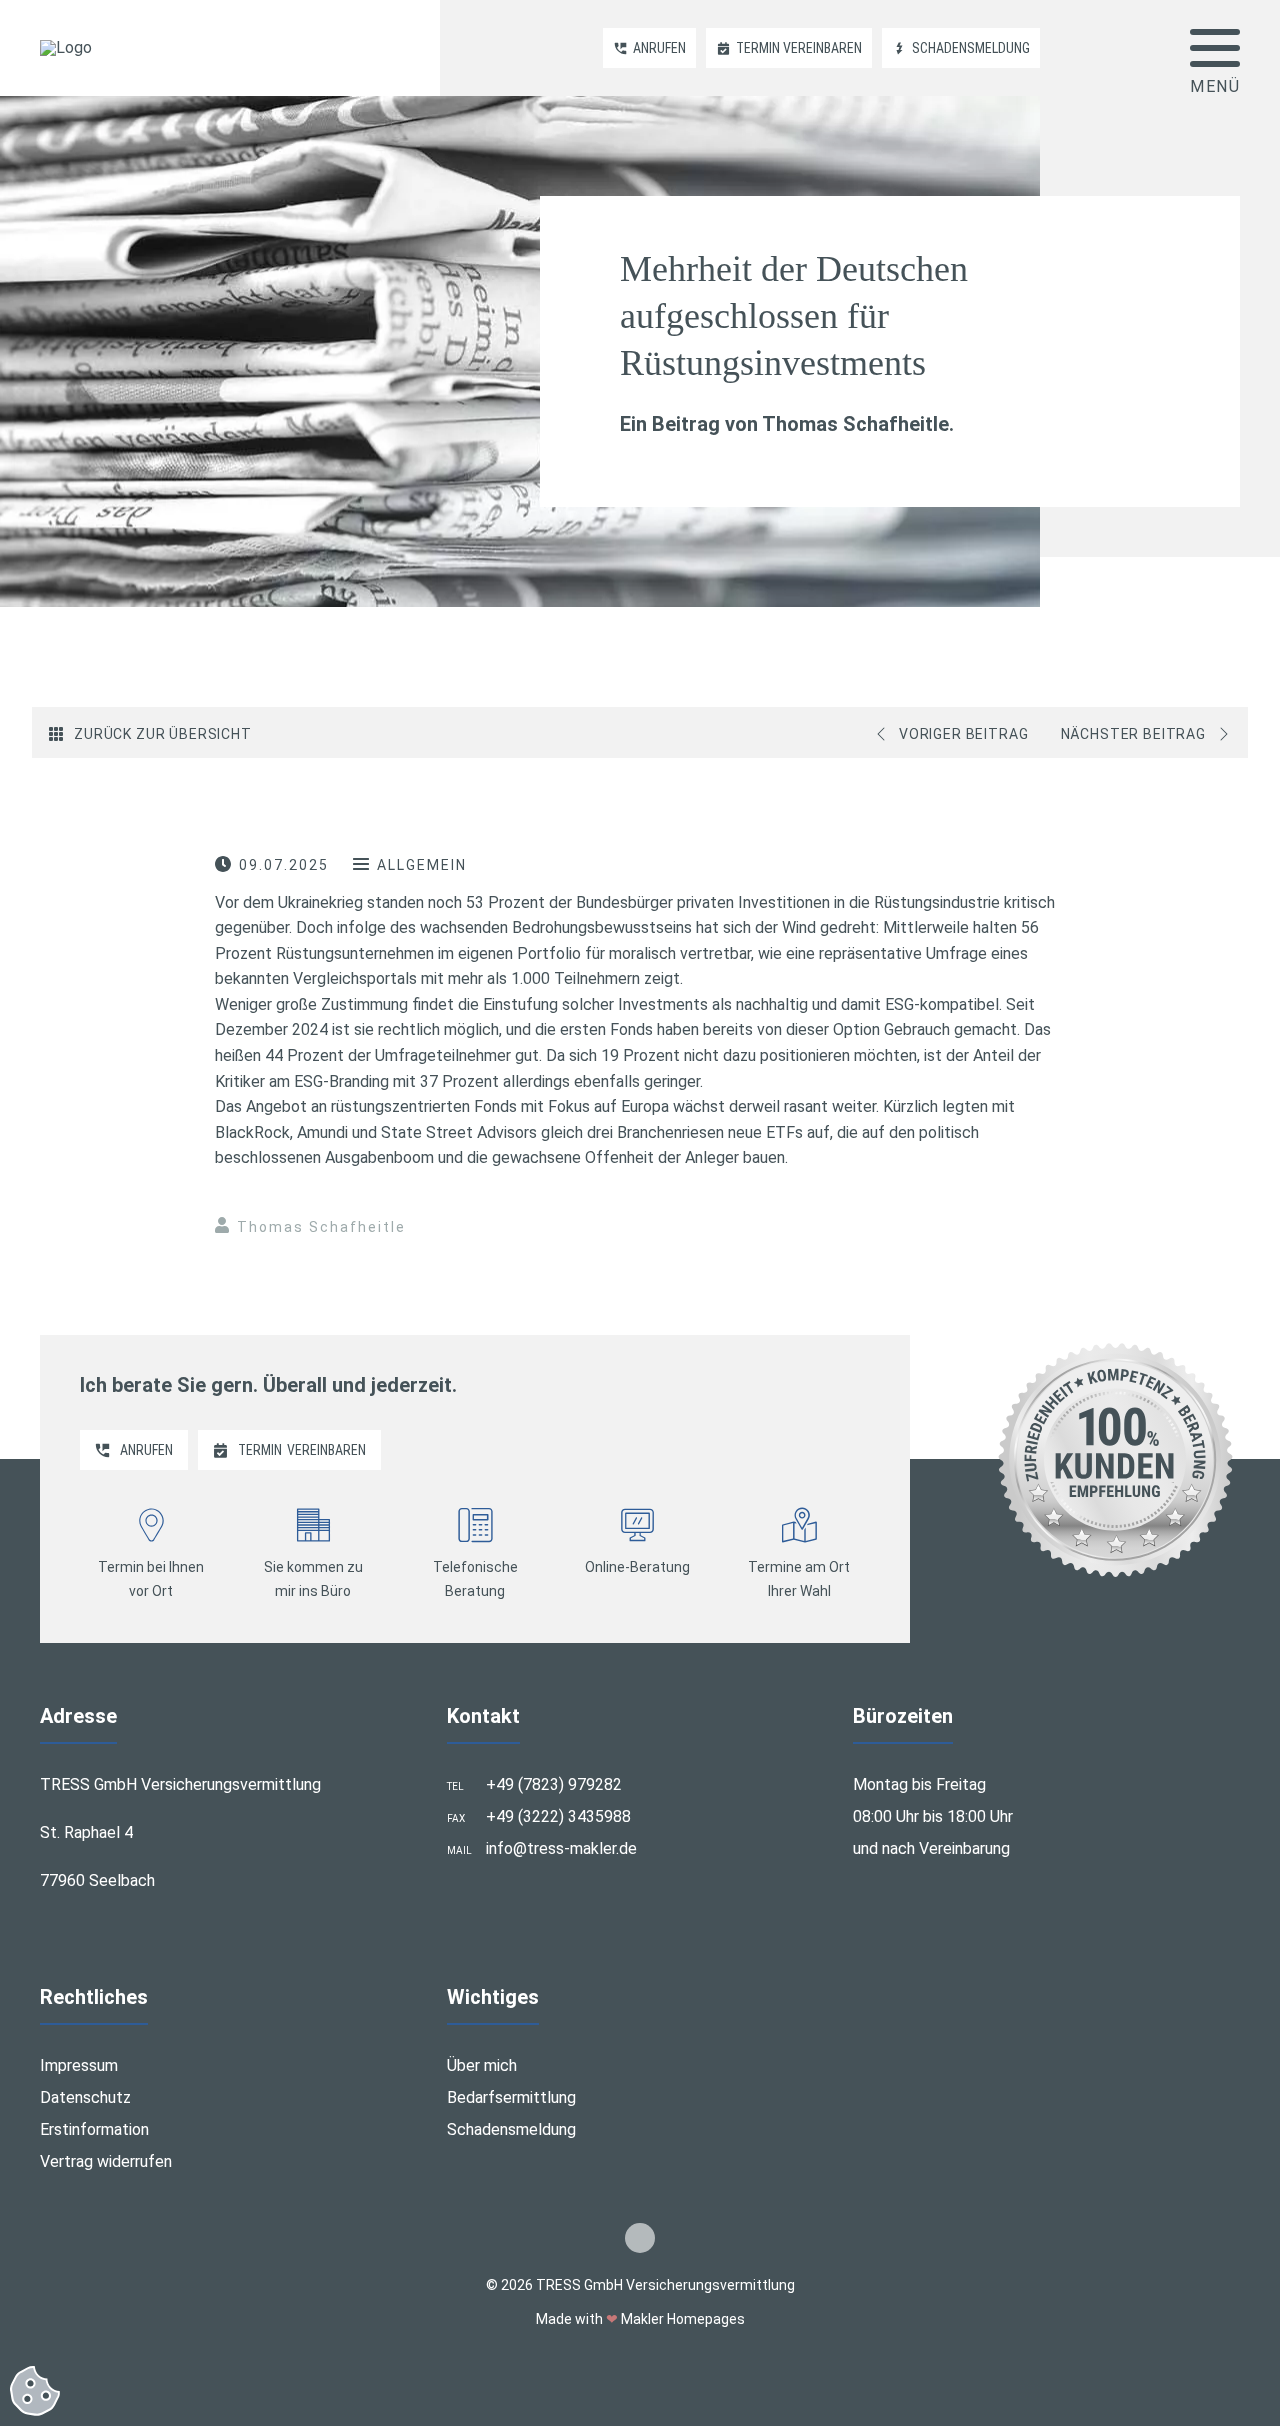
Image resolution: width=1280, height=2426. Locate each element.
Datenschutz (85, 2097)
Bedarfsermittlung (511, 2097)
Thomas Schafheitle (321, 1227)
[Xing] (640, 2238)
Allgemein (422, 865)
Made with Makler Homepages (640, 2319)
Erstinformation (94, 2129)
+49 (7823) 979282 (554, 1784)
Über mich (482, 2065)
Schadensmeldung (511, 2129)
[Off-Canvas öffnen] (1215, 48)
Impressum (79, 2065)
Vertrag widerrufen (106, 2161)
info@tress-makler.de (561, 1848)
